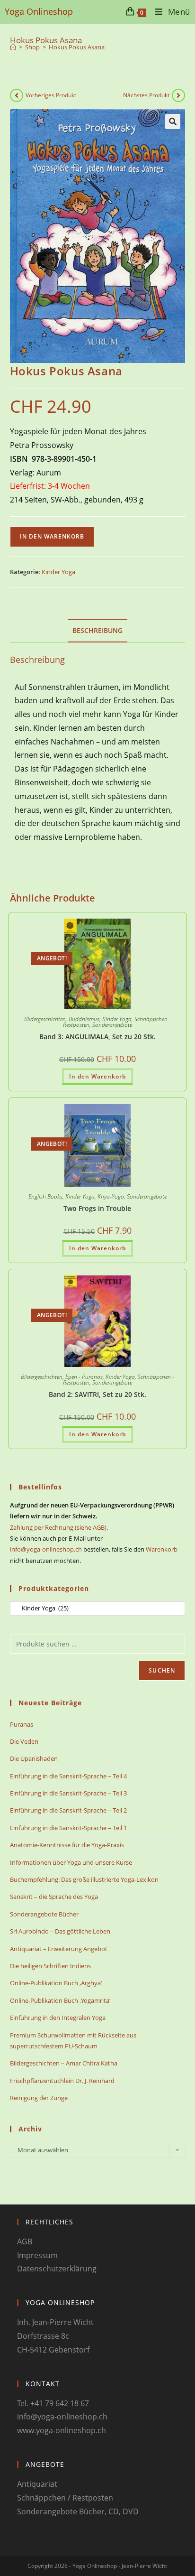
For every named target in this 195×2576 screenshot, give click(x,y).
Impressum (37, 2255)
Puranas (22, 1724)
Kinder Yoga (58, 572)
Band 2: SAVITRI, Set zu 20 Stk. (97, 1394)
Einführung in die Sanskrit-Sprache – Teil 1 (68, 1828)
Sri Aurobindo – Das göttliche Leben (60, 1931)
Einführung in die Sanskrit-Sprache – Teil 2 (68, 1810)
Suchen (162, 1670)
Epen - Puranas (84, 1377)
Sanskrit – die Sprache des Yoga (54, 1897)
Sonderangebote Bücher (44, 1914)
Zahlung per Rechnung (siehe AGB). (59, 1527)
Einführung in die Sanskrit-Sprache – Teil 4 (68, 1776)
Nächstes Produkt (146, 95)
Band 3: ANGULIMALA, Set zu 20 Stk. (97, 1037)
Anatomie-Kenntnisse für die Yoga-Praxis (67, 1845)
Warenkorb (162, 1549)
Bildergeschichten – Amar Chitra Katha (64, 2063)
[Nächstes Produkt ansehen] (178, 95)
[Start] (13, 47)
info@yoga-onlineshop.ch (46, 1549)
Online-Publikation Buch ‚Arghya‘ (56, 1983)
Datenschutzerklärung (57, 2269)
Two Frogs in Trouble (97, 1208)
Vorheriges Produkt (51, 95)
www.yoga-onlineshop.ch (62, 2430)
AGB (25, 2241)
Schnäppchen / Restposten (65, 2498)
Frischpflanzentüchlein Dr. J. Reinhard (62, 2081)
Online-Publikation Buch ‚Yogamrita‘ (60, 2000)
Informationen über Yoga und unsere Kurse (71, 1862)
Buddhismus (84, 1019)
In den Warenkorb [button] (97, 1076)
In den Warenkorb (52, 536)
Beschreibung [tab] (97, 630)
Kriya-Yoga (111, 1196)
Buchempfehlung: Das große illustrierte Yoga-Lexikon (84, 1879)
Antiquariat (37, 2484)
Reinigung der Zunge (39, 2098)
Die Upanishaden (34, 1758)
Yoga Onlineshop (39, 11)
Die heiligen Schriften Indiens (50, 1966)
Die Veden (24, 1741)
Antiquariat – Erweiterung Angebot (59, 1949)
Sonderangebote (112, 1025)
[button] (173, 121)
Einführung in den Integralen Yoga (58, 2018)
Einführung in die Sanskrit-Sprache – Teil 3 (68, 1793)
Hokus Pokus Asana (77, 47)
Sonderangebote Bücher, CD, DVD (78, 2511)
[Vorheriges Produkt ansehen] (17, 95)
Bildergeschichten (45, 1019)
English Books (45, 1196)
